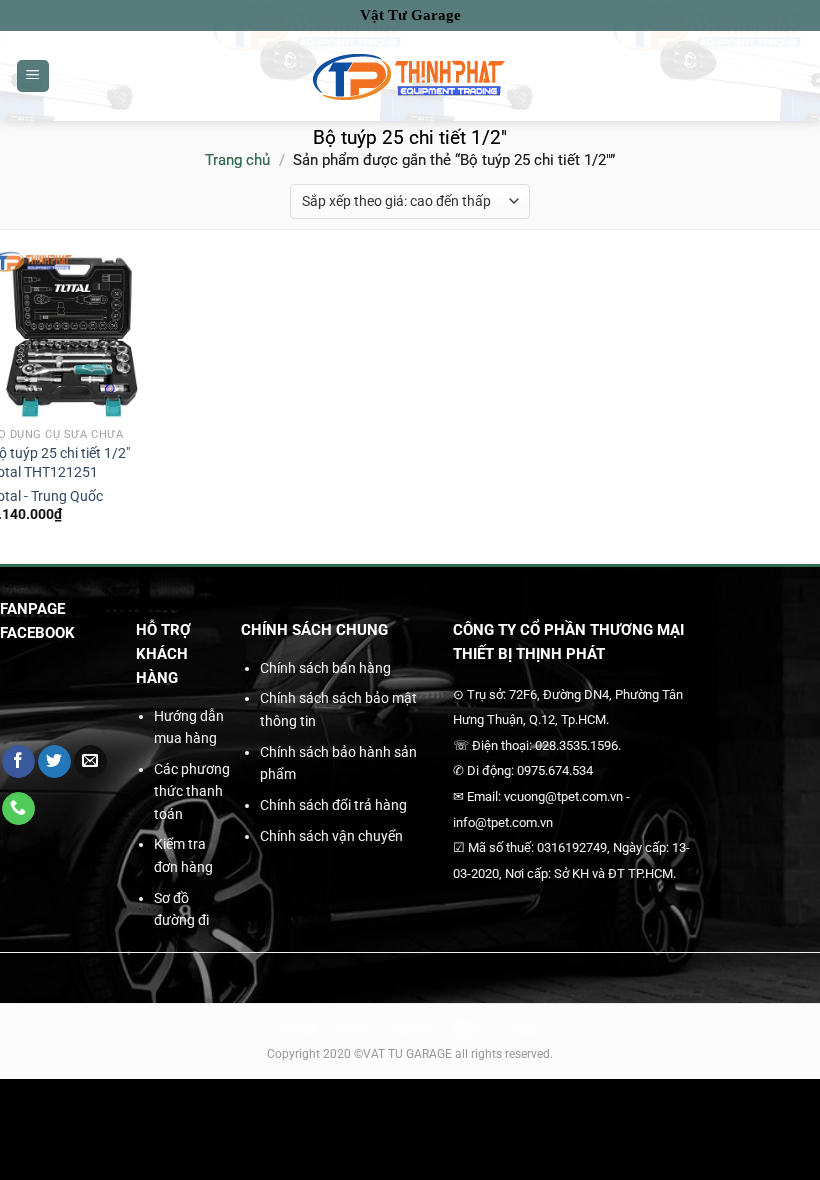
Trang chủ (237, 160)
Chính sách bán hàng (325, 668)
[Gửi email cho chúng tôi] (90, 762)
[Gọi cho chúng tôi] (18, 809)
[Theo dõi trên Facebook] (18, 762)
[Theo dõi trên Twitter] (54, 762)
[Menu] (33, 76)
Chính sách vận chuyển (331, 836)
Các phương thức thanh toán (192, 791)
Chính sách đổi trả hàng (333, 805)
